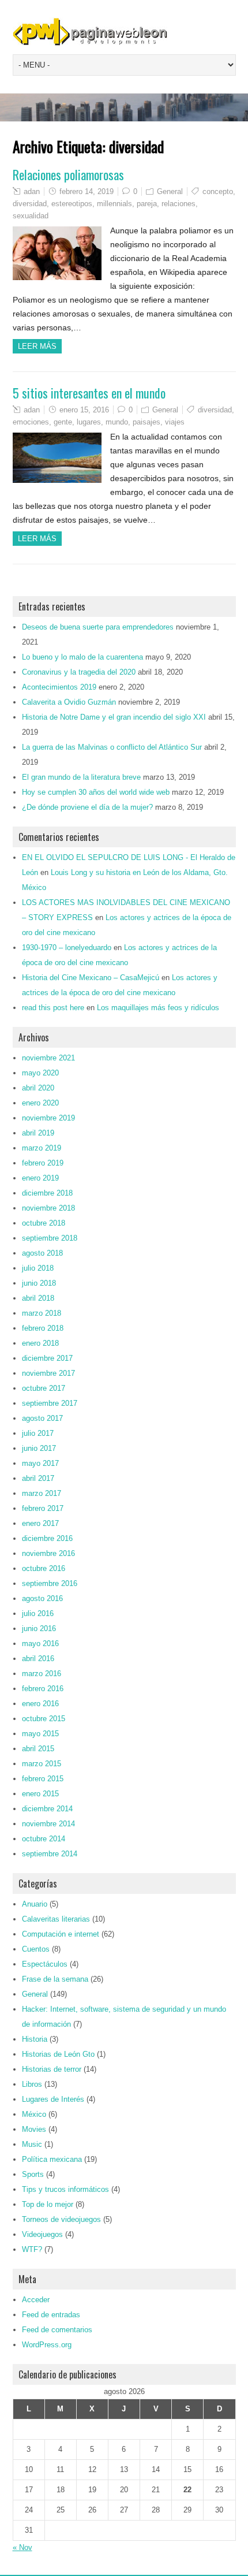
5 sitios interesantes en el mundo (89, 393)
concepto (218, 191)
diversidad (30, 204)
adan (32, 191)
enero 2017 (40, 1523)
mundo (117, 422)
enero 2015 (40, 1794)
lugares (89, 422)
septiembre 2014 (50, 1854)
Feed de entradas (51, 2315)
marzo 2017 (42, 1493)
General (170, 191)
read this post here (53, 1008)
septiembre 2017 (50, 1403)
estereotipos (72, 204)
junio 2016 (39, 1628)
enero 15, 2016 (84, 410)
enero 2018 (40, 1343)
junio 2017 (39, 1448)
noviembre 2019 (48, 1118)
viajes (175, 422)
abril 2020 (38, 1088)
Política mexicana (52, 2159)
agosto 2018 (42, 1253)
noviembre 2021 (48, 1058)
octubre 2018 (44, 1223)
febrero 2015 (43, 1779)
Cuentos (36, 1949)
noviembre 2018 (48, 1208)
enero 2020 (40, 1103)
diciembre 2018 (47, 1193)
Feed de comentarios (57, 2330)
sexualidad (31, 216)
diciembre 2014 (47, 1809)
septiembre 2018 (50, 1238)
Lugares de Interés (53, 2099)
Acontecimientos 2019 (59, 687)
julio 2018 (38, 1268)
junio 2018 (39, 1283)
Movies (34, 2129)
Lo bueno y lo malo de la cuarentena (82, 657)
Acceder (36, 2300)
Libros (32, 2084)
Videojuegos (42, 2234)
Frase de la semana (55, 1979)
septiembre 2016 (50, 1583)
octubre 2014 (44, 1839)
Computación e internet (61, 1934)
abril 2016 (38, 1659)
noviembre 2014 (48, 1824)
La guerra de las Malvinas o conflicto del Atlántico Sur (112, 747)
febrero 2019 (43, 1163)
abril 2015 (38, 1749)
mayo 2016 (40, 1643)
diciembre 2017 (47, 1358)
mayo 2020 (40, 1073)
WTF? (32, 2249)
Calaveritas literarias (56, 1919)
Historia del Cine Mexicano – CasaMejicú (91, 978)
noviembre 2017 (48, 1373)
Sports (33, 2174)
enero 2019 (40, 1178)
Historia (35, 2039)
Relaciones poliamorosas (68, 174)
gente (63, 422)
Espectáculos (45, 1964)
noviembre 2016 (48, 1553)
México (34, 2114)
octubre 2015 (44, 1719)
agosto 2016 (42, 1598)
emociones (31, 422)
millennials (114, 204)
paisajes (146, 422)
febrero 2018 (43, 1328)
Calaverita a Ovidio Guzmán (69, 702)
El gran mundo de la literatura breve (81, 777)
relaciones (179, 204)
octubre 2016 (44, 1568)
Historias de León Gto (58, 2054)
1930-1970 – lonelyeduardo (67, 948)
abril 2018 (38, 1298)
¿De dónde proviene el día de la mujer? (87, 807)
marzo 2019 (42, 1148)
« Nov (22, 2547)
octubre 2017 (44, 1388)
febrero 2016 (43, 1689)
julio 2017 (38, 1433)
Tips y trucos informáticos (65, 2189)
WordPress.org (47, 2345)
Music (32, 2144)
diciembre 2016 (47, 1538)
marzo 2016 (42, 1674)
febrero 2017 (43, 1508)
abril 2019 (38, 1133)
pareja (147, 204)
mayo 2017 (40, 1463)
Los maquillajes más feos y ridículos (158, 1008)
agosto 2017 (42, 1418)
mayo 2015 (40, 1734)
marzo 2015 (42, 1764)
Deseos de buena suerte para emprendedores (98, 627)
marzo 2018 (42, 1313)
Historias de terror (52, 2069)
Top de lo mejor (48, 2204)
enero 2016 (40, 1704)
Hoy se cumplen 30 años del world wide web (96, 792)
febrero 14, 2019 (87, 191)
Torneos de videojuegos (61, 2219)
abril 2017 (38, 1478)
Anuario (35, 1904)
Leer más (37, 346)
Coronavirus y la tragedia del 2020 (79, 672)
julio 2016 (38, 1613)
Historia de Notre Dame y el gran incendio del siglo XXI (114, 717)
